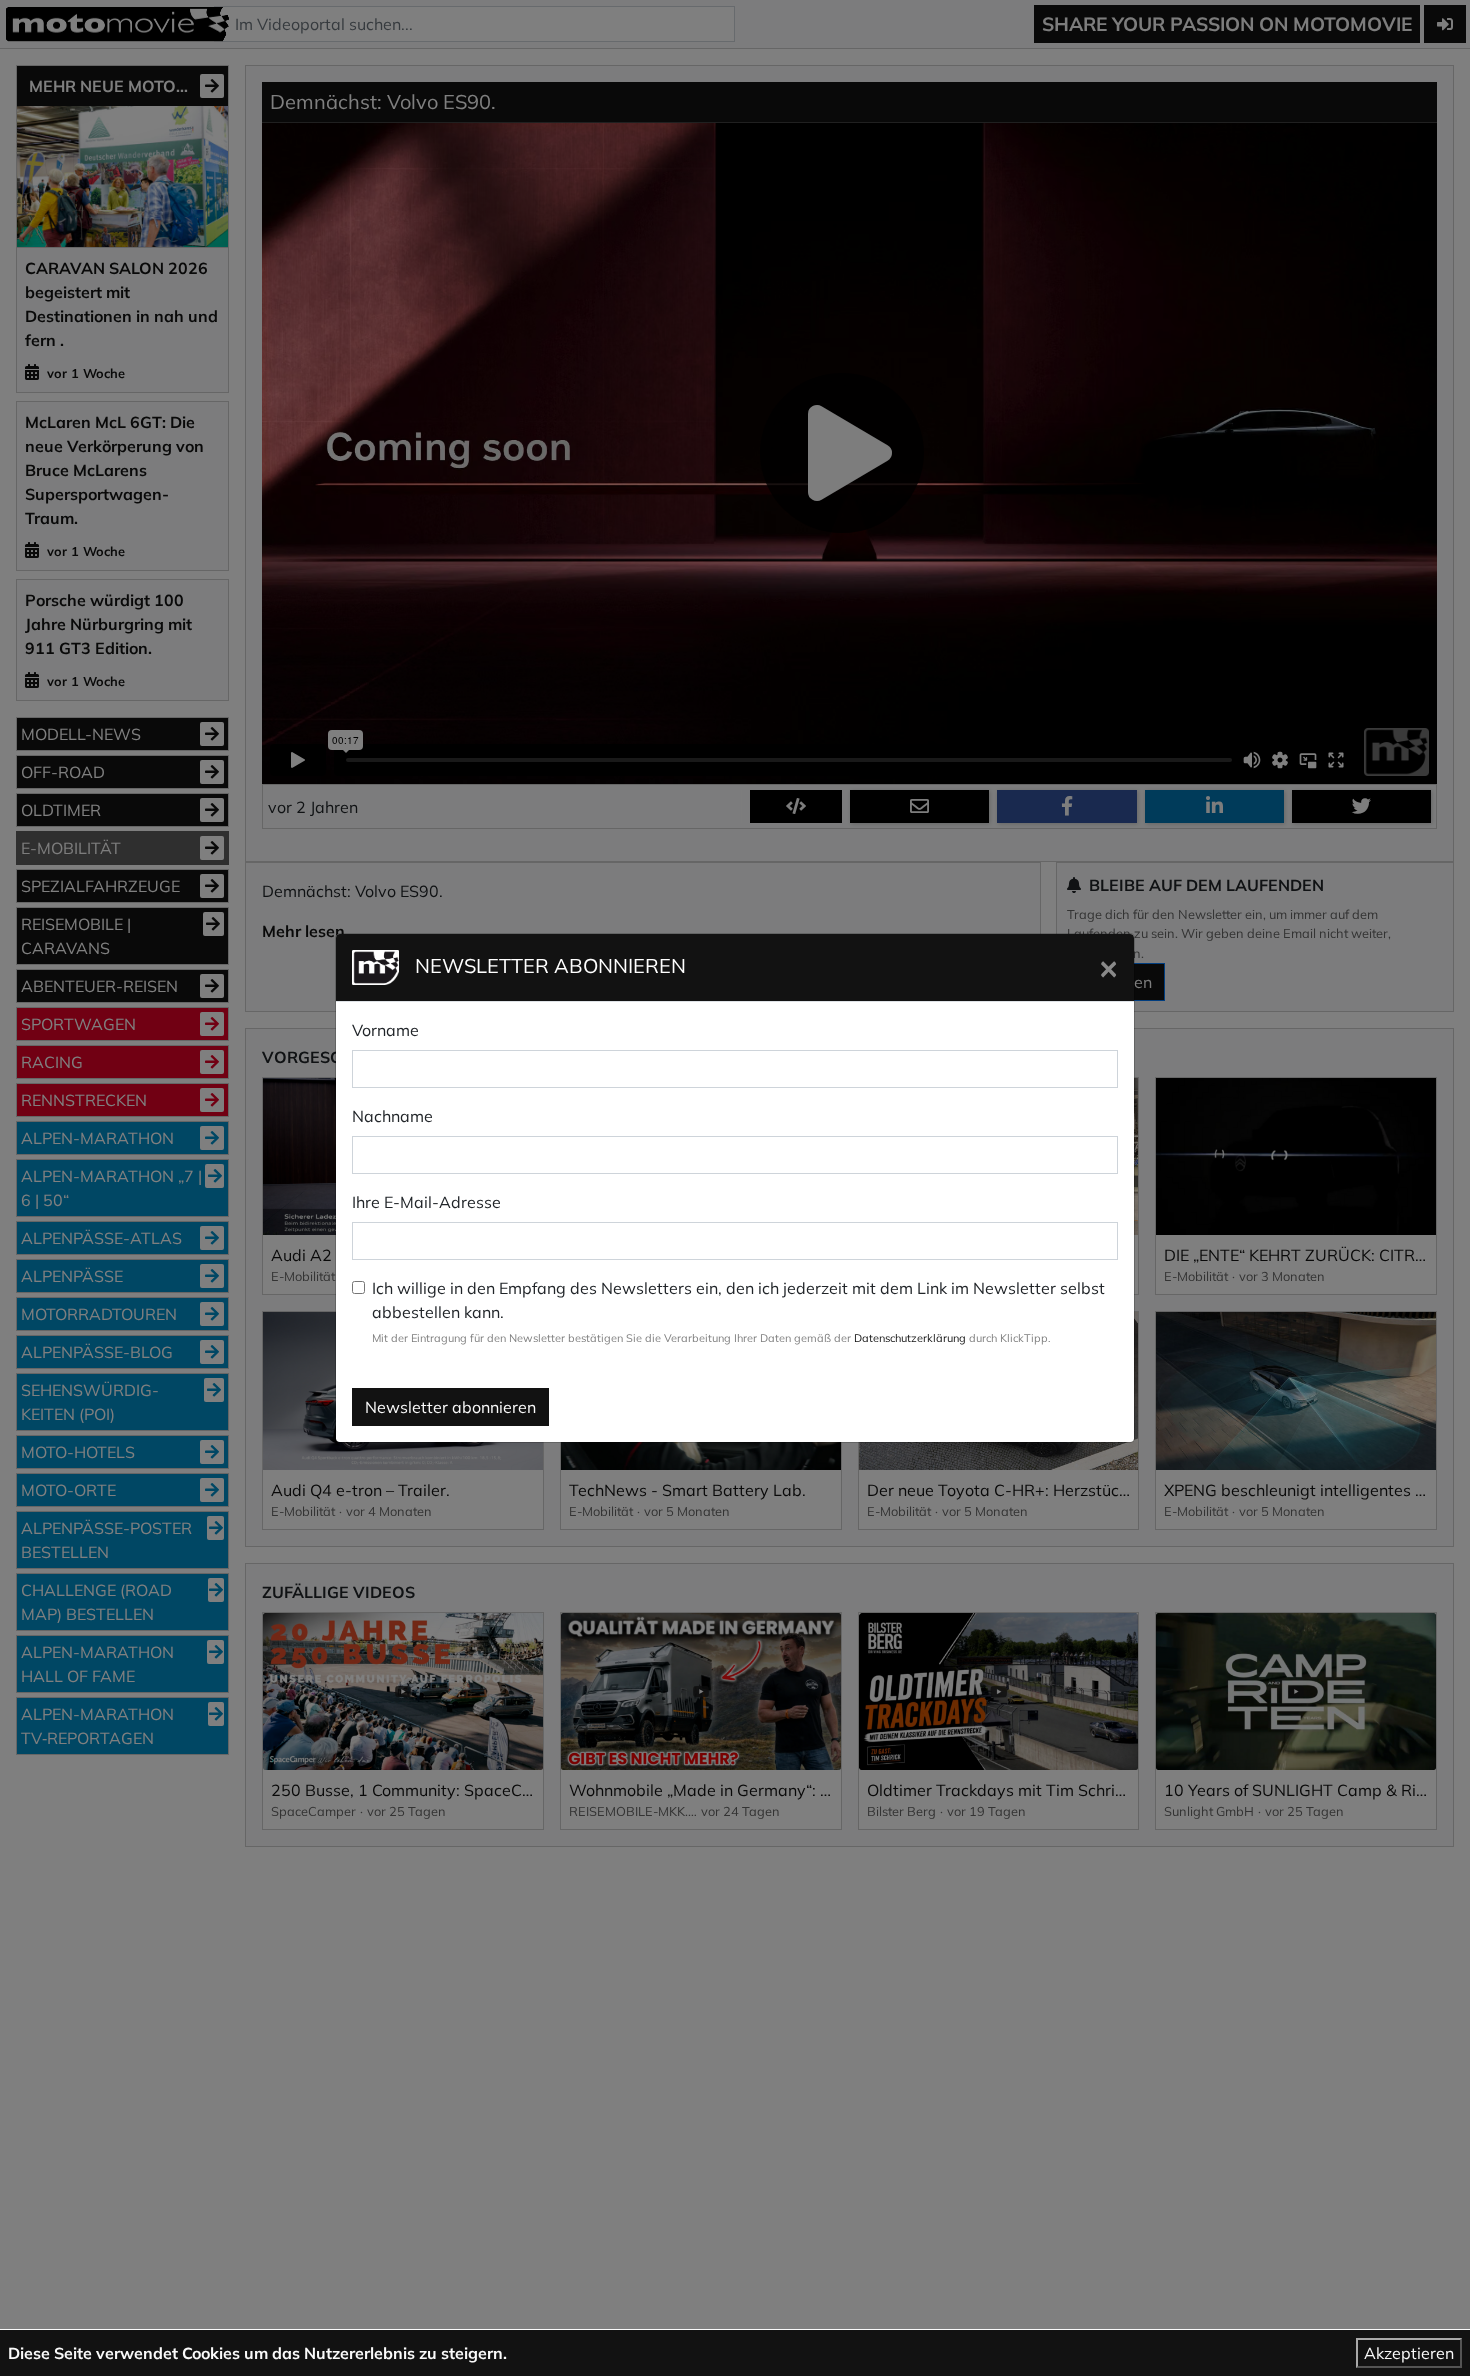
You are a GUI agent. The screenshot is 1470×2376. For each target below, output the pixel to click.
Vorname (385, 1030)
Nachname (392, 1116)
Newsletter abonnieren (450, 1407)
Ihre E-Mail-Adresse (426, 1202)
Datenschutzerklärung (910, 1338)
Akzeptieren (1409, 2353)
